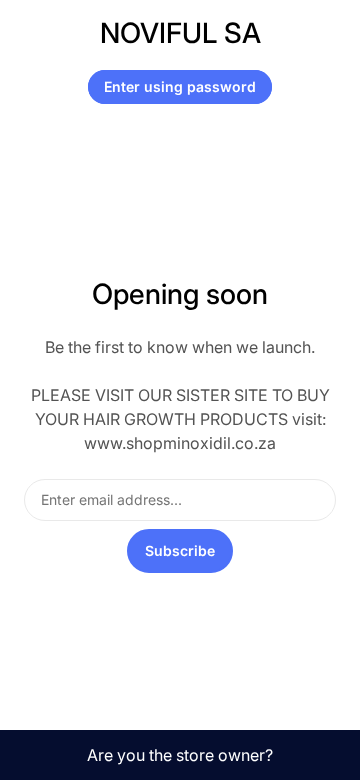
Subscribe (180, 550)
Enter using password (180, 86)
